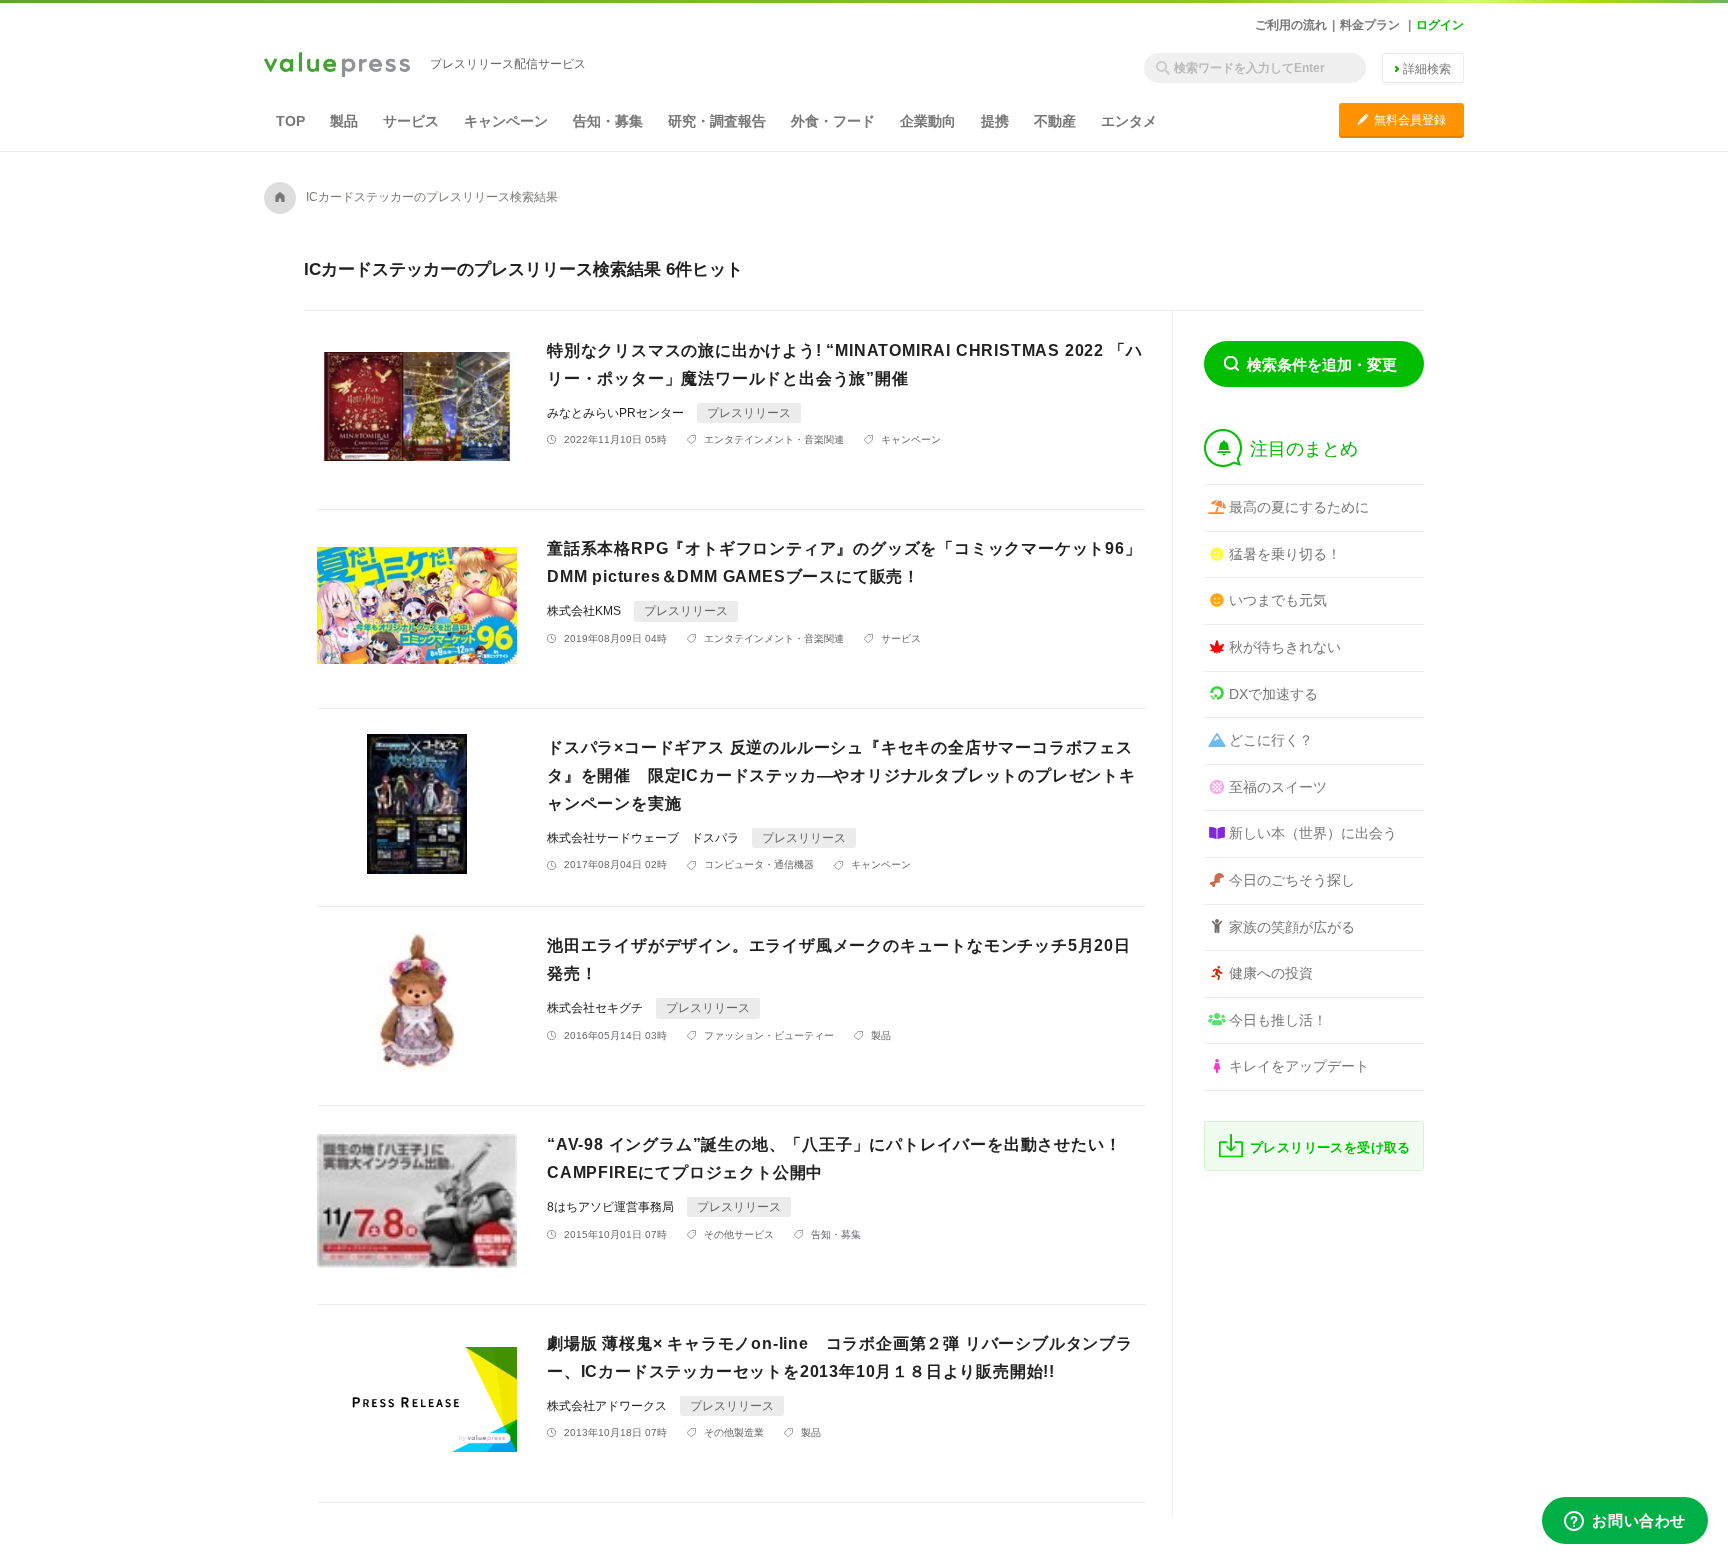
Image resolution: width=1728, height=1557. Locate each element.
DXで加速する (1273, 694)
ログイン (1440, 25)
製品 (344, 121)
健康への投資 (1271, 973)
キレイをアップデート (1299, 1066)
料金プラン (1370, 25)
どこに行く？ (1271, 740)
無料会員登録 (1401, 119)
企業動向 (928, 121)
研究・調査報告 (717, 121)
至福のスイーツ (1278, 787)
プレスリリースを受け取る (1330, 1147)
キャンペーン (506, 121)
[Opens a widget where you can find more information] (1625, 1522)
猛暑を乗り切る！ (1285, 554)
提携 (995, 121)
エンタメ (1129, 121)
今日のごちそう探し (1292, 880)
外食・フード (833, 121)
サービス (411, 121)
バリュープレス (337, 66)
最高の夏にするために (1299, 507)
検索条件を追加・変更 (1322, 364)
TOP (290, 121)
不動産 (1055, 121)
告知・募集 (608, 121)
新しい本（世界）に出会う (1313, 833)
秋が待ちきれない (1285, 647)
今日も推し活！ (1278, 1020)
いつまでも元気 (1278, 600)
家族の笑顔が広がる (1292, 927)
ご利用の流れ (1291, 25)
